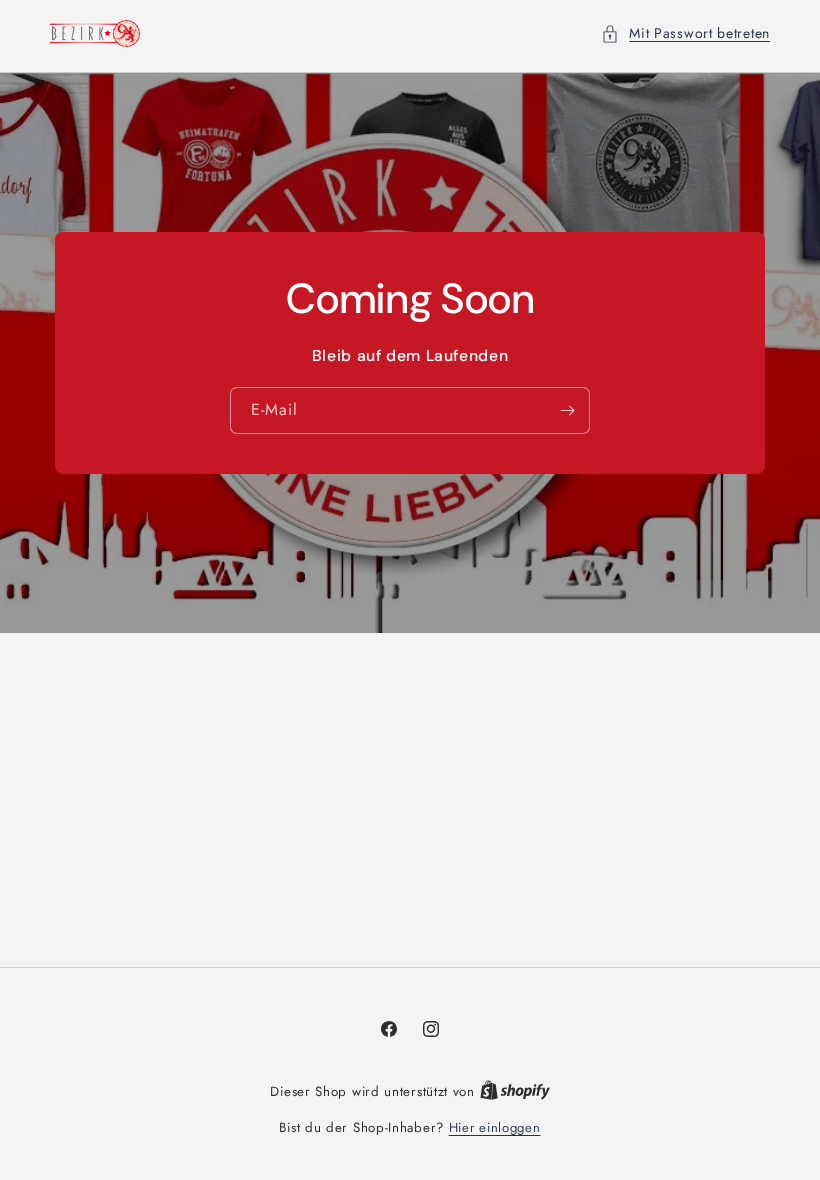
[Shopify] (515, 1091)
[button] (685, 33)
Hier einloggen (495, 1127)
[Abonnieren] (567, 410)
